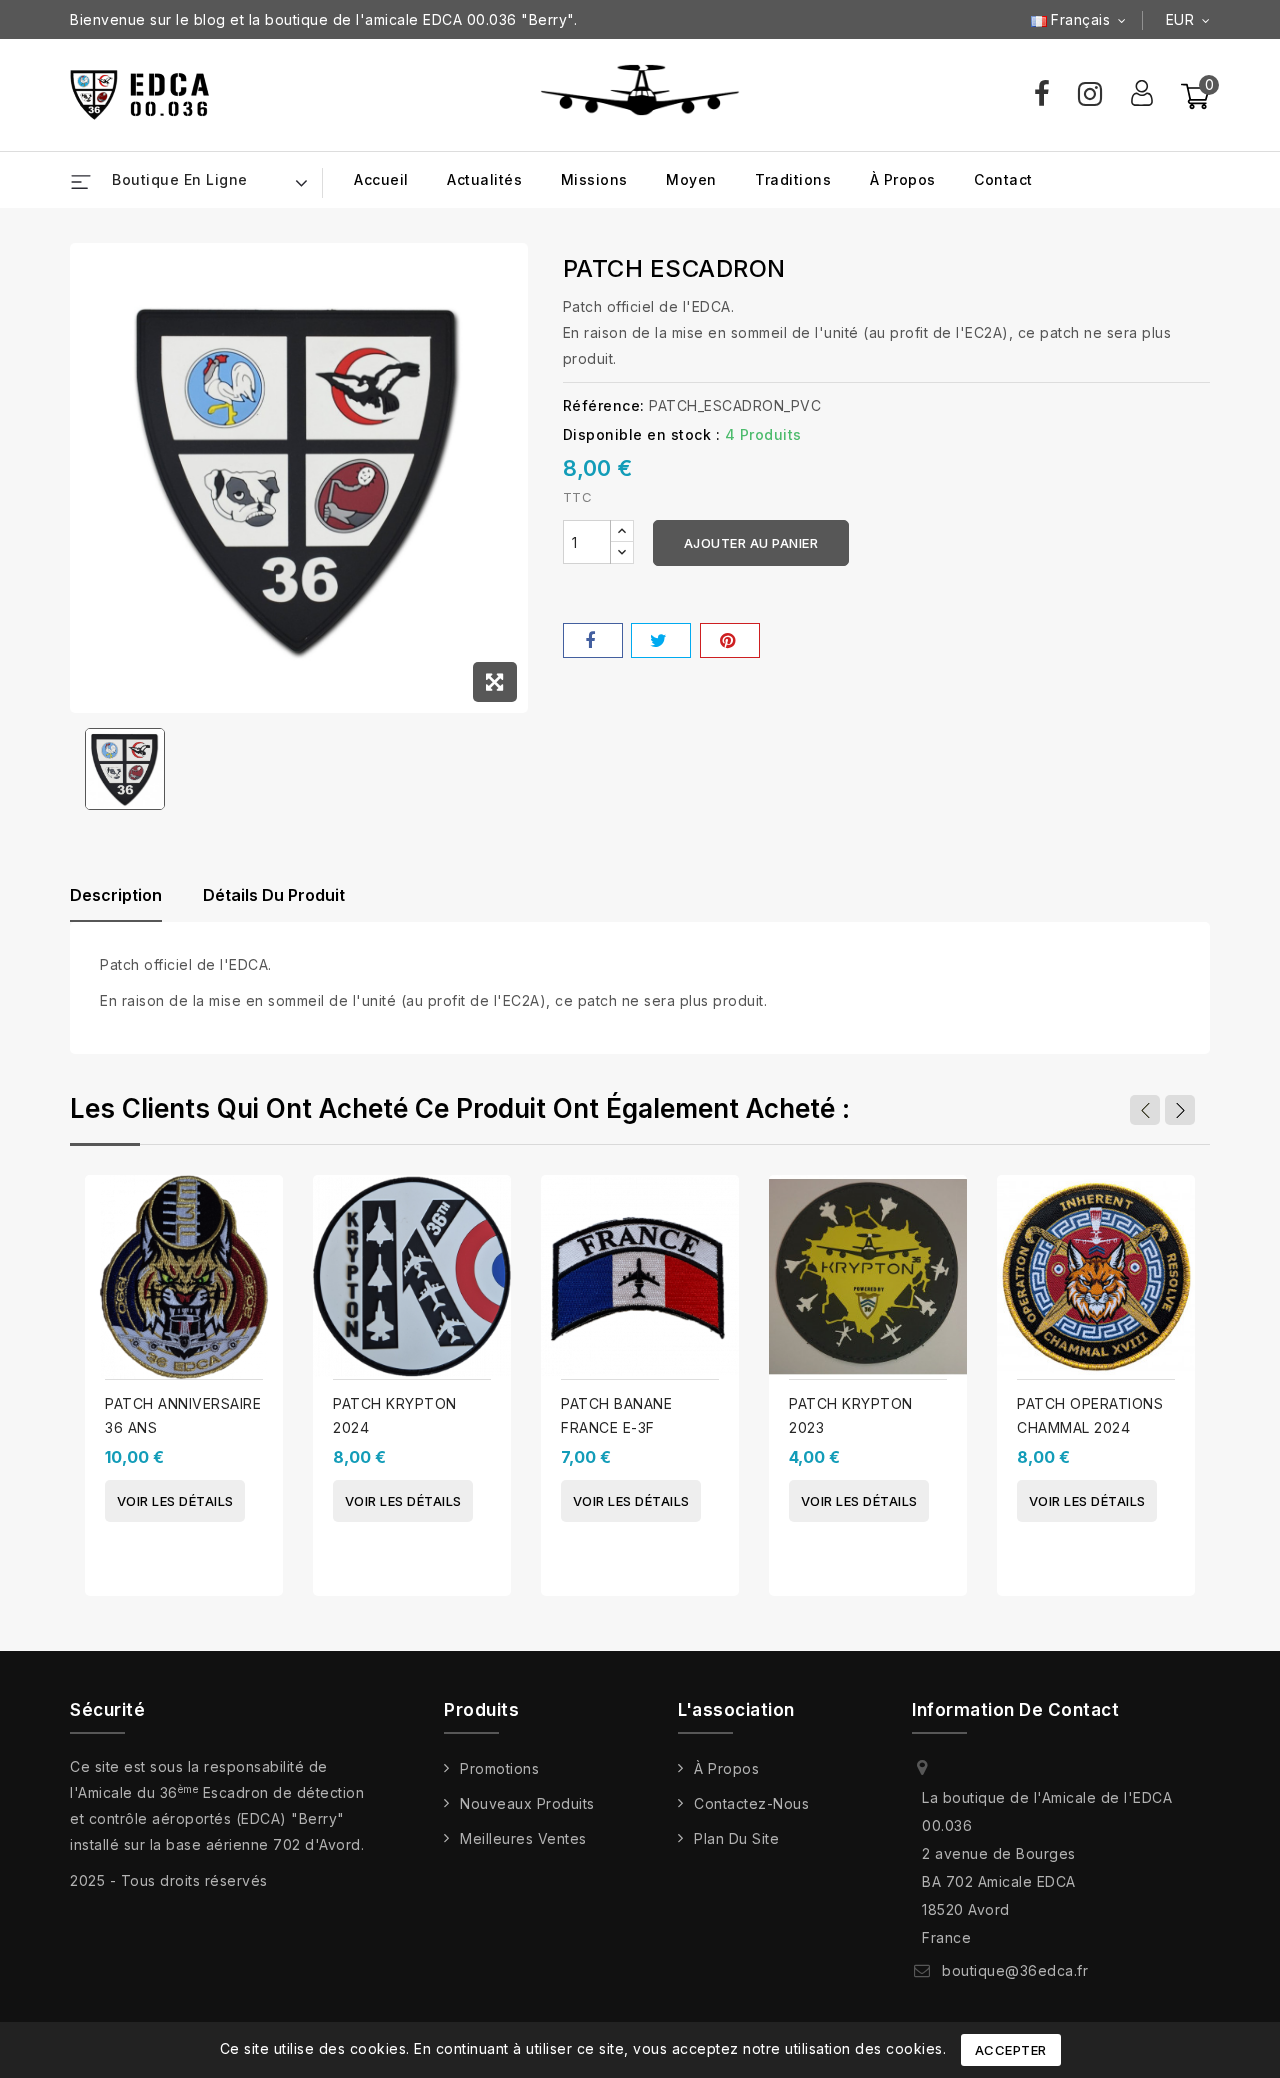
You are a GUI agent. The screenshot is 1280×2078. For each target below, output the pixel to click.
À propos (903, 179)
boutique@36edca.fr (1015, 1970)
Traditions (793, 179)
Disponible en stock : (642, 434)
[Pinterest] (730, 640)
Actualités (484, 179)
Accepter (1011, 2050)
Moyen (691, 179)
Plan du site (736, 1838)
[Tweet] (661, 640)
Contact (1003, 179)
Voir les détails (175, 1501)
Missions (594, 179)
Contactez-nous (751, 1803)
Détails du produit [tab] (274, 895)
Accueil (381, 179)
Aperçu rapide (260, 1177)
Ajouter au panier (751, 543)
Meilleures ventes (523, 1838)
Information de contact (1015, 1710)
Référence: (604, 405)
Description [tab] (116, 895)
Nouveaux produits (527, 1803)
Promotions (499, 1768)
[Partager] (593, 640)
